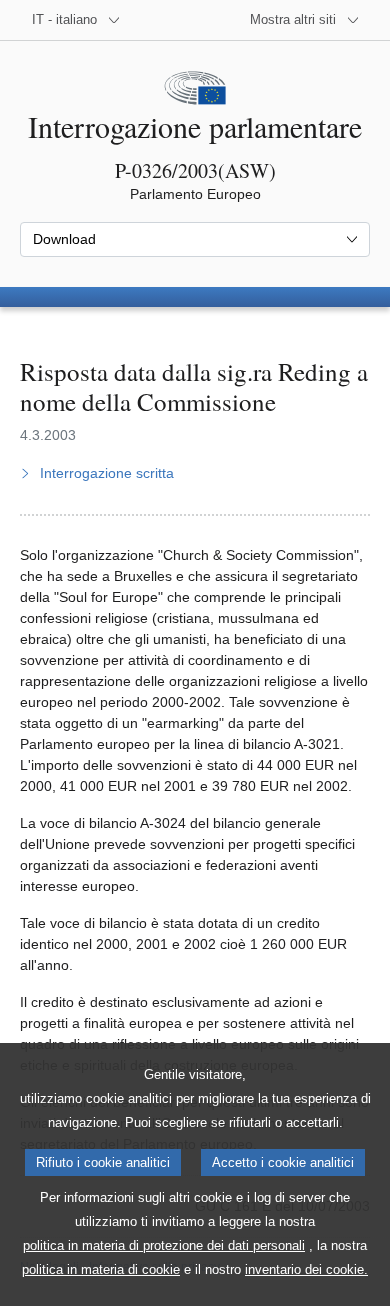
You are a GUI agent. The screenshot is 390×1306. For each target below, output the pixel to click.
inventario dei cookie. (306, 1269)
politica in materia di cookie (101, 1269)
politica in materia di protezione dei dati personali (164, 1245)
